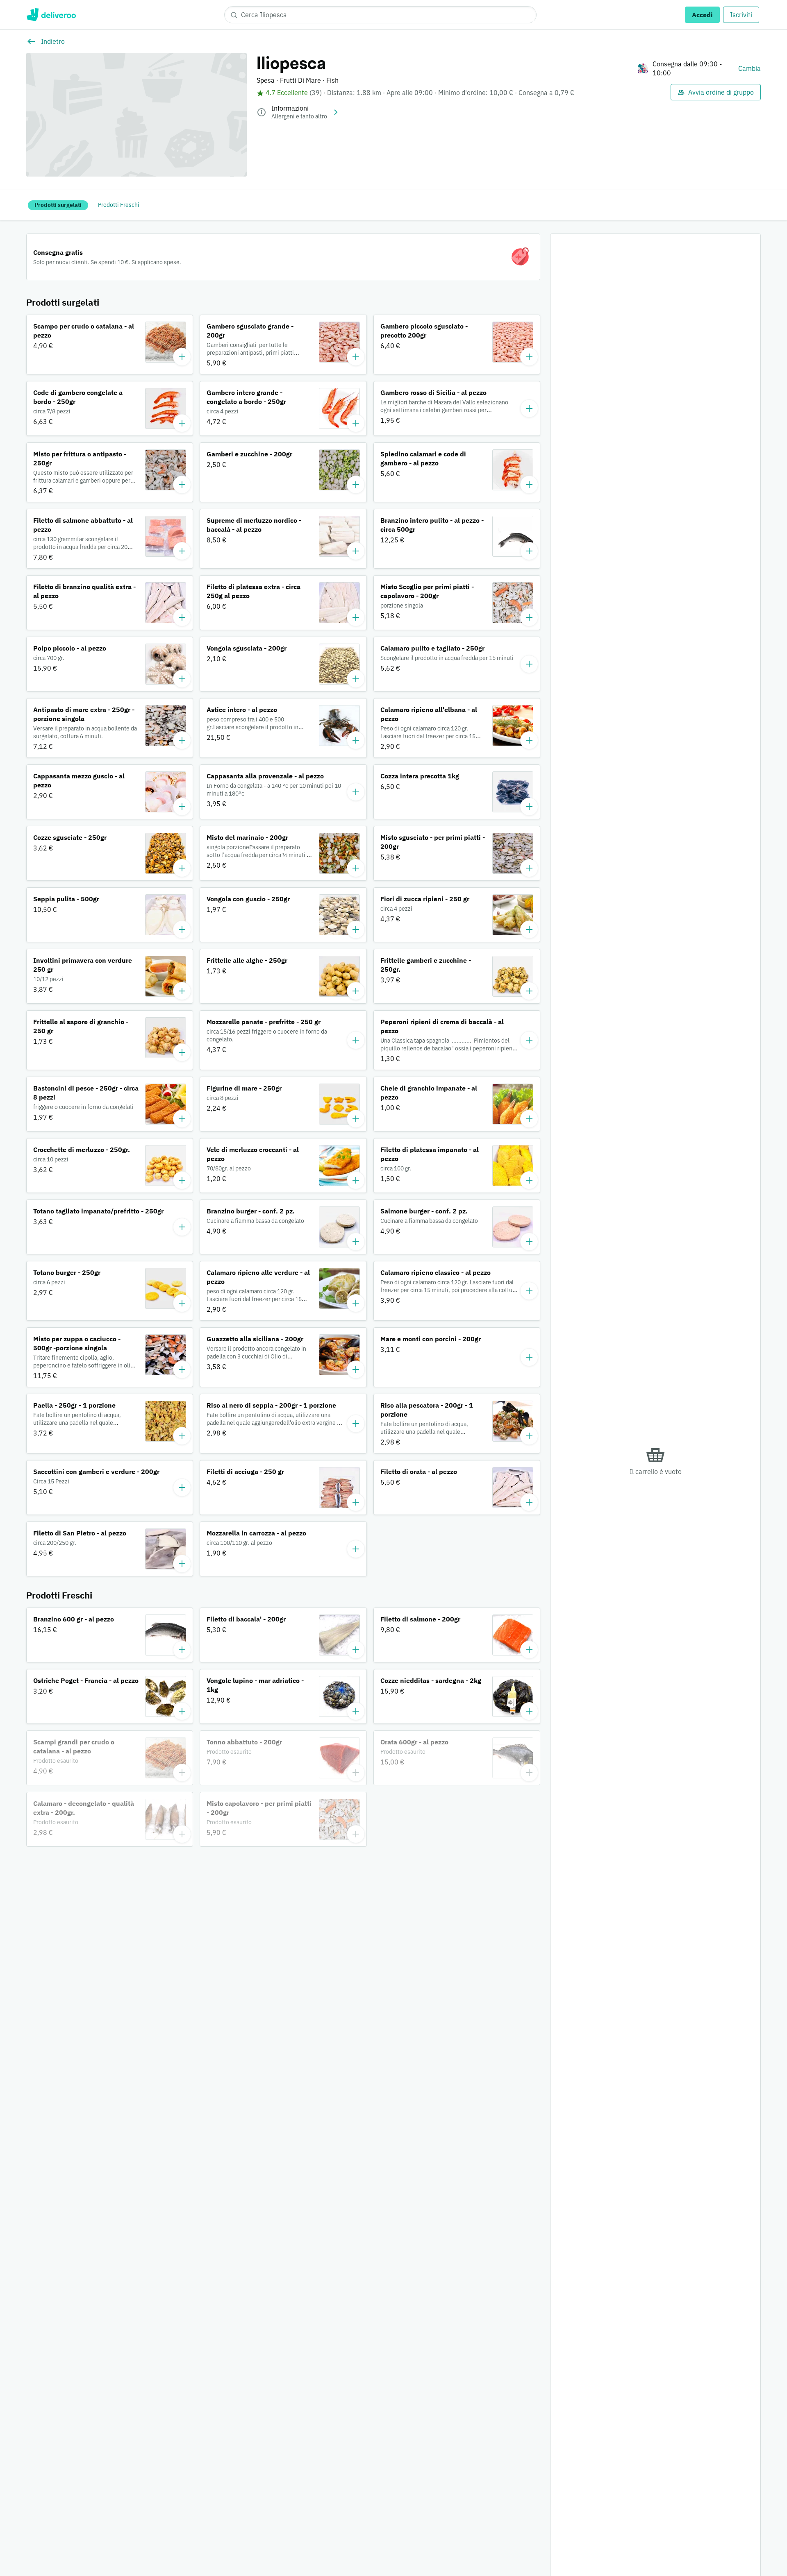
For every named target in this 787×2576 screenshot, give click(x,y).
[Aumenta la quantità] (182, 357)
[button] (110, 345)
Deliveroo (51, 15)
